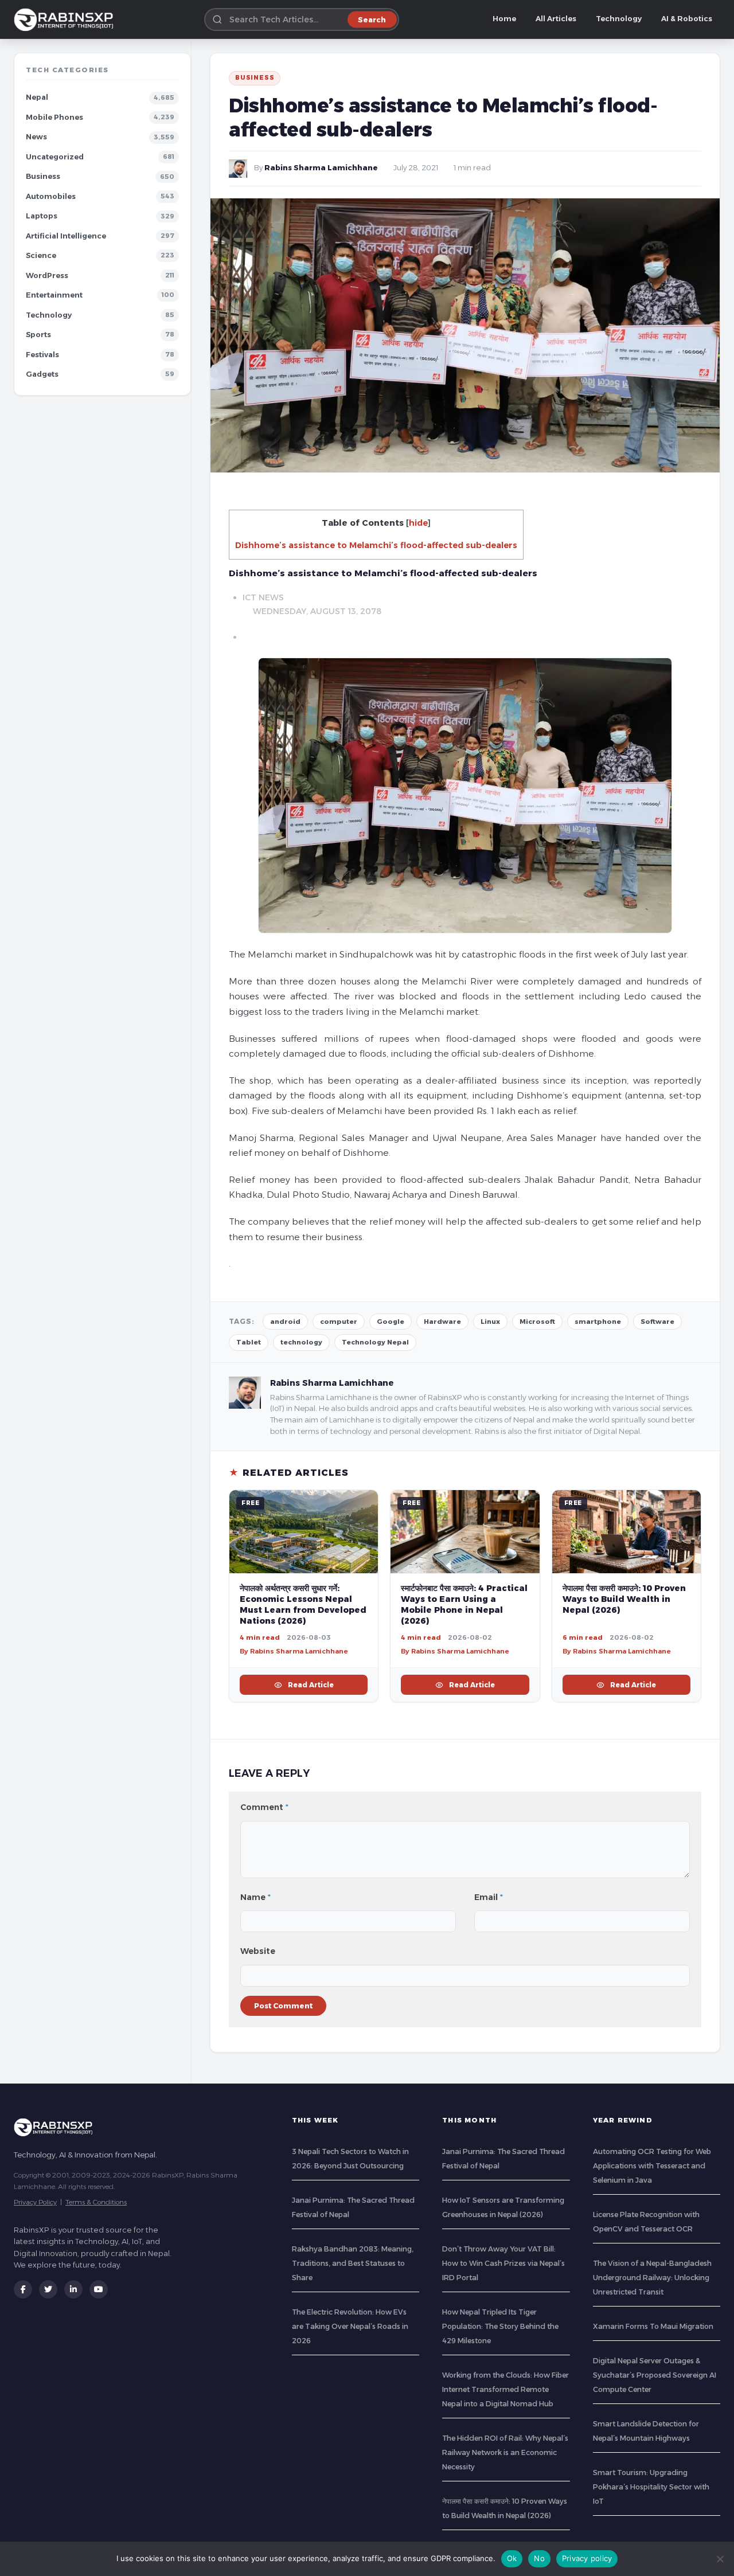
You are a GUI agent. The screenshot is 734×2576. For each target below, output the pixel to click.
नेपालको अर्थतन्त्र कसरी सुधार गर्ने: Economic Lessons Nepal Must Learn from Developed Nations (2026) (303, 1604)
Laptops (42, 216)
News (36, 137)
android (285, 1322)
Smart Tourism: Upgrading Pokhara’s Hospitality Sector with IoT (651, 2487)
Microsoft (537, 1322)
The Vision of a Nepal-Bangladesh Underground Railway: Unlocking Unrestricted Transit (652, 2278)
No (539, 2558)
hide (418, 523)
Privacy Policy (35, 2202)
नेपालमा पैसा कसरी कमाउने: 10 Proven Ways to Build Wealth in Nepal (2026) (624, 1599)
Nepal (37, 97)
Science (41, 255)
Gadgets (42, 374)
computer (339, 1322)
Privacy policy (587, 2558)
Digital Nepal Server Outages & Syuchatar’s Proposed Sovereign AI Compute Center (655, 2375)
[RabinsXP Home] (66, 19)
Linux (490, 1322)
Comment (264, 1807)
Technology (619, 19)
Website (258, 1951)
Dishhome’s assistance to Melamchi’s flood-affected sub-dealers (376, 545)
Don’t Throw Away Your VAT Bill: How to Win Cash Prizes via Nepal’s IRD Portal (503, 2263)
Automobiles (51, 196)
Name (255, 1897)
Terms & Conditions (96, 2202)
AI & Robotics (687, 19)
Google (391, 1322)
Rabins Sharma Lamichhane (321, 168)
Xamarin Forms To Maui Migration (653, 2326)
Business (43, 176)
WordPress (47, 275)
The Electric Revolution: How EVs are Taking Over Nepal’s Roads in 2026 (350, 2326)
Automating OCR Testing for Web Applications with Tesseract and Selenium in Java (652, 2166)
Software (657, 1322)
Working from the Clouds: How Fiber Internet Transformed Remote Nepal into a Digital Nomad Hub (505, 2389)
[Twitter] (48, 2289)
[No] (720, 2559)
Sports (38, 335)
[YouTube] (99, 2289)
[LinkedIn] (73, 2289)
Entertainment (54, 295)
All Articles (556, 19)
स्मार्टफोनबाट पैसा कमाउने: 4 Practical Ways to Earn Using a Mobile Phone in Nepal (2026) (464, 1604)
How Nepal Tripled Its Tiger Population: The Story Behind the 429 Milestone (500, 2326)
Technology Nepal (375, 1342)
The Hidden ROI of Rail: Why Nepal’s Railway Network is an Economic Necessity (505, 2452)
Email (489, 1897)
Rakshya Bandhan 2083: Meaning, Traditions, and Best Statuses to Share (353, 2263)
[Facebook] (23, 2289)
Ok (512, 2558)
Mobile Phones (54, 117)
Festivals (42, 355)
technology (301, 1342)
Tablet (249, 1342)
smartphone (598, 1322)
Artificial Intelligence (66, 236)
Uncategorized (55, 157)
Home (504, 19)
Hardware (442, 1322)
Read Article (311, 1685)
